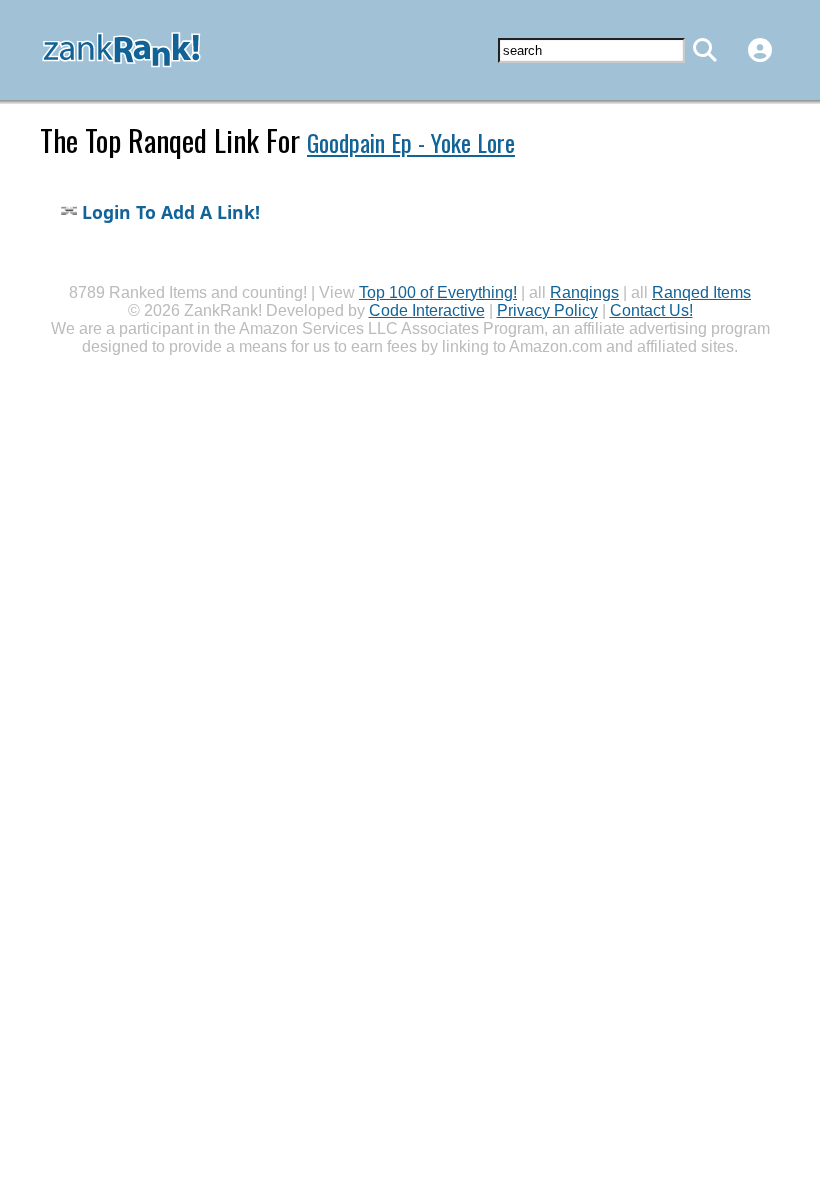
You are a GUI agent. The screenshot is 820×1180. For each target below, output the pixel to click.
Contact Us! (651, 310)
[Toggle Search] (705, 50)
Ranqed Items (701, 292)
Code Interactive (427, 310)
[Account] (760, 50)
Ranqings (584, 292)
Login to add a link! (168, 212)
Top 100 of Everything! (438, 292)
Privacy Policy (547, 310)
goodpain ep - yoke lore (411, 142)
